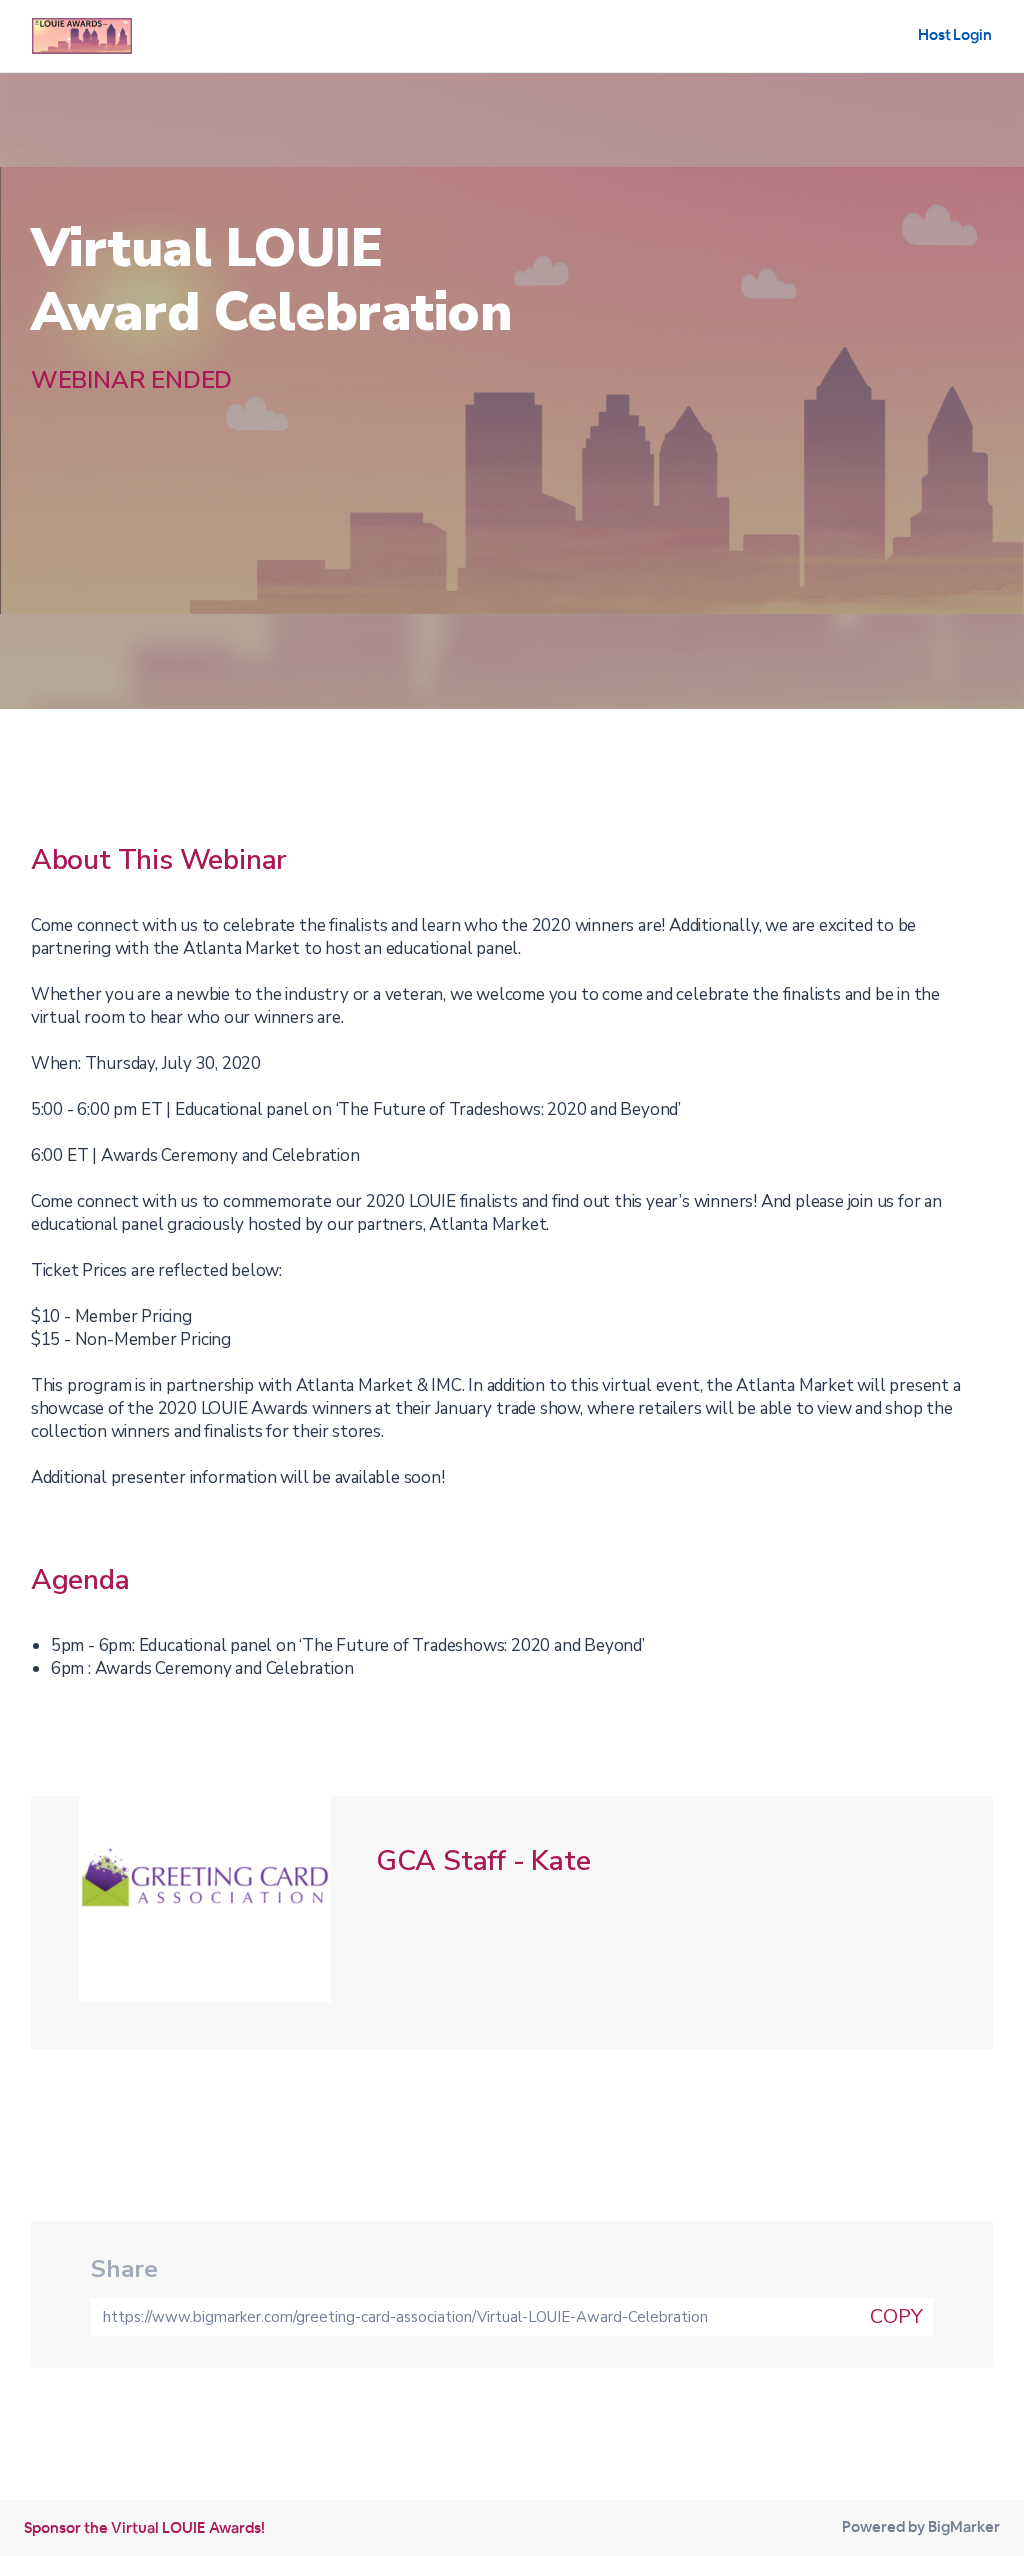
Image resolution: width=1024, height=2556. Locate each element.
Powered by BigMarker (921, 2526)
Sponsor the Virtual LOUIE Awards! (144, 2527)
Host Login (955, 34)
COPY (896, 2316)
